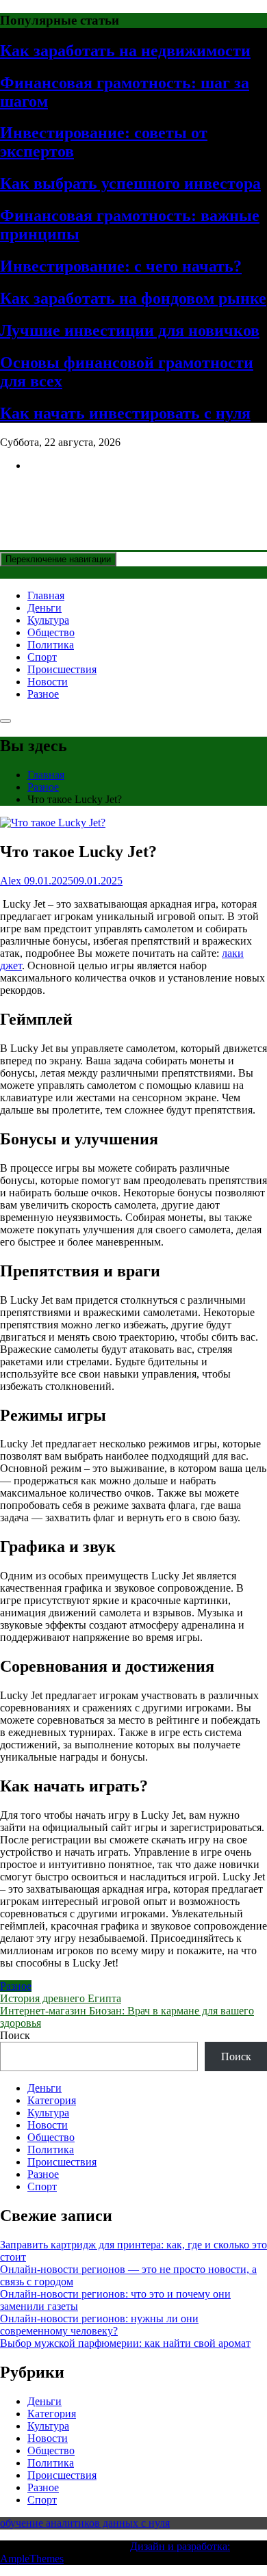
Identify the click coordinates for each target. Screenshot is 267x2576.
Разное (43, 694)
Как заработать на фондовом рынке (133, 298)
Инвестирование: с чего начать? (121, 266)
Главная (46, 595)
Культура (48, 620)
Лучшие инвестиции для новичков (130, 330)
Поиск (15, 2035)
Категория (52, 2100)
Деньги (44, 608)
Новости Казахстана (100, 499)
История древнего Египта (61, 1998)
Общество (51, 632)
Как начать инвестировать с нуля (125, 413)
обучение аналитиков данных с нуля (85, 2523)
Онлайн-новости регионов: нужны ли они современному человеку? (99, 2325)
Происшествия (62, 669)
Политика (51, 645)
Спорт (42, 657)
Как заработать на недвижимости (125, 51)
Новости (48, 682)
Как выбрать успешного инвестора (130, 183)
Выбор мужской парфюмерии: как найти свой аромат (125, 2343)
